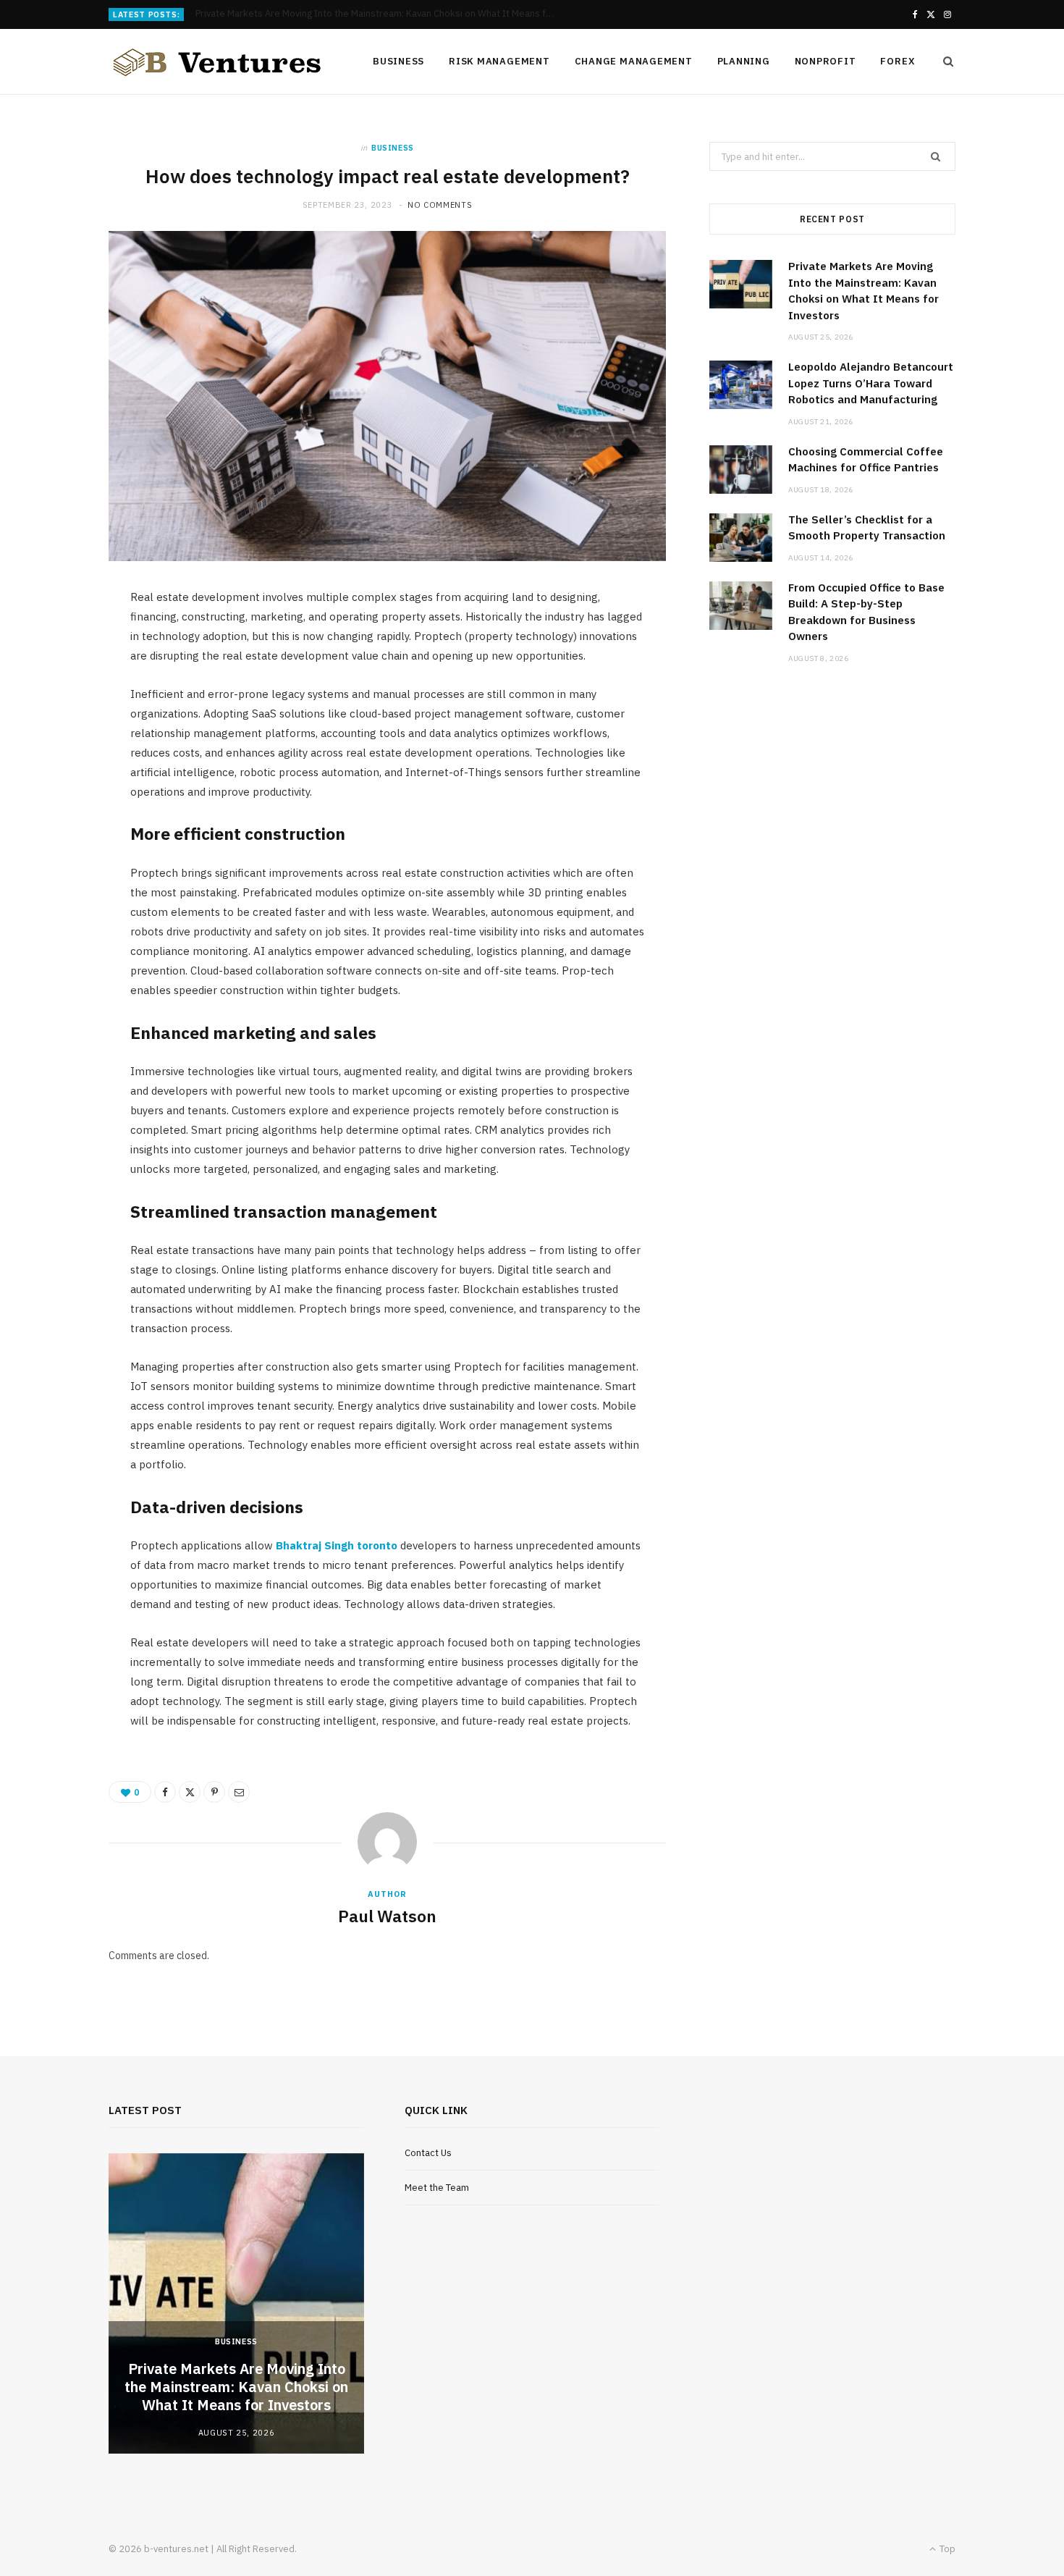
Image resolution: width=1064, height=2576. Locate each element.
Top (946, 2549)
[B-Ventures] (217, 62)
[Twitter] (190, 1792)
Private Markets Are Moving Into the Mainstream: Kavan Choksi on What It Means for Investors (236, 2387)
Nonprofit (826, 61)
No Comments (440, 205)
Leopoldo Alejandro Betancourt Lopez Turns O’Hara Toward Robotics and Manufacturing (380, 14)
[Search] (944, 62)
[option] (236, 2303)
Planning (744, 61)
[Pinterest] (214, 1792)
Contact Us (428, 2153)
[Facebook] (165, 1792)
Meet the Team (437, 2188)
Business (398, 61)
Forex (898, 61)
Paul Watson (387, 1916)
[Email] (239, 1792)
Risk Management (499, 61)
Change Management (634, 61)
